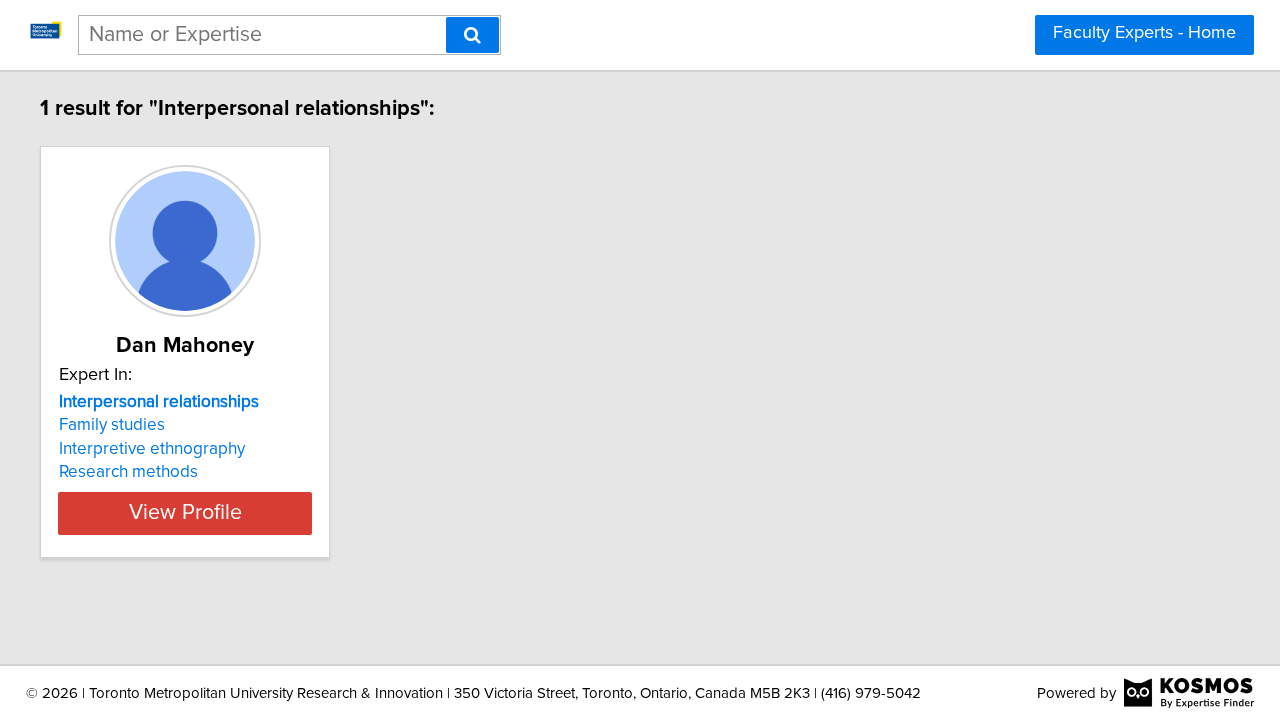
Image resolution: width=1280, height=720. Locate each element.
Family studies (112, 425)
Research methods (128, 472)
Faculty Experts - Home (1144, 33)
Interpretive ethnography (152, 449)
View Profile (185, 513)
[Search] (472, 35)
